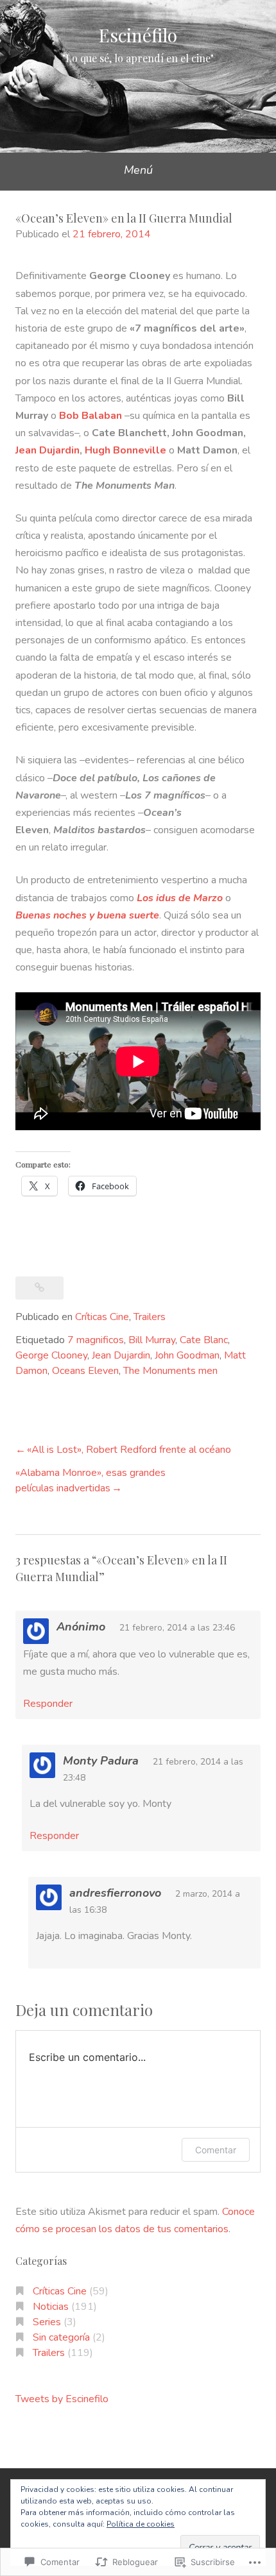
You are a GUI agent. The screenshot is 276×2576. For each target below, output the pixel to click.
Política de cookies (141, 2524)
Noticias (51, 2307)
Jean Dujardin (47, 450)
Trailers (150, 1317)
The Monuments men (170, 1371)
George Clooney (51, 1355)
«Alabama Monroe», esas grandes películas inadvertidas (91, 1480)
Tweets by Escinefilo (62, 2399)
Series (47, 2322)
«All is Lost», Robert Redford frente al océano (129, 1450)
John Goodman (187, 1355)
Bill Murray (152, 1340)
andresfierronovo (115, 1893)
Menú (138, 170)
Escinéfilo (138, 35)
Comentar (216, 2150)
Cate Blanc (204, 1340)
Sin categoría (61, 2337)
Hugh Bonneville (125, 450)
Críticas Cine (102, 1317)
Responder (48, 1704)
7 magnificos (96, 1340)
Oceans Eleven (85, 1371)
